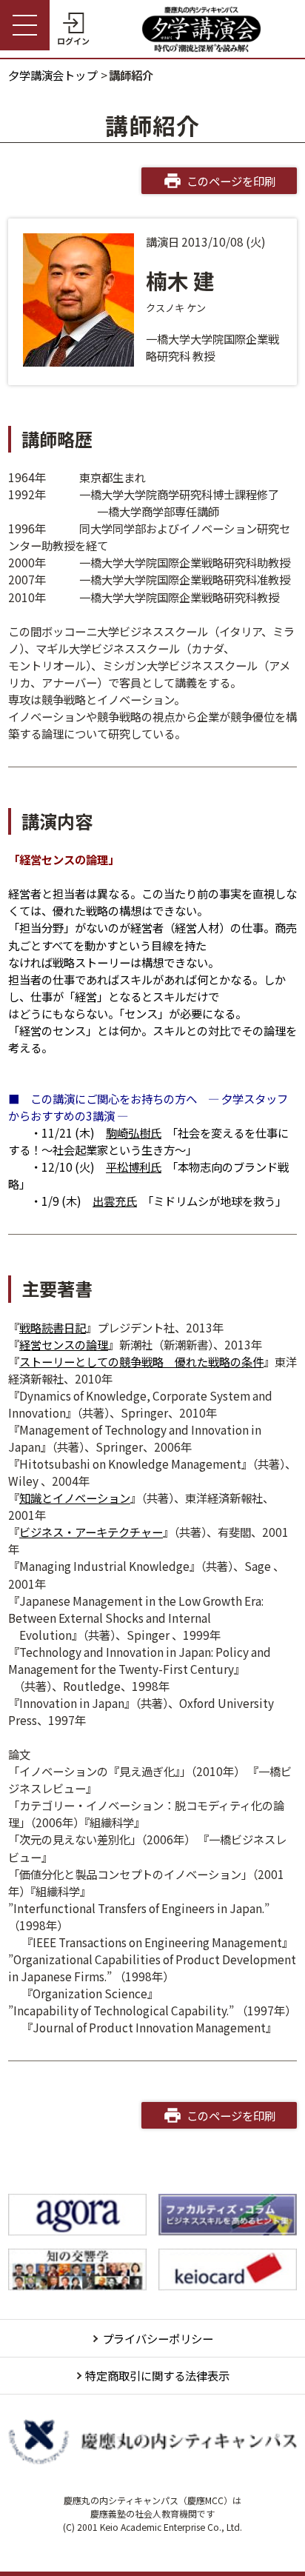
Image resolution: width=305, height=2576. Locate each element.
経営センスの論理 (64, 1344)
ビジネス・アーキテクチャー (91, 1532)
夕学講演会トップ (53, 75)
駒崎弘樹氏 (134, 1132)
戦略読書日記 (53, 1327)
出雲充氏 (115, 1201)
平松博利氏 (134, 1167)
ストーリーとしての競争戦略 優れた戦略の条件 (141, 1361)
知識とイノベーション (75, 1498)
